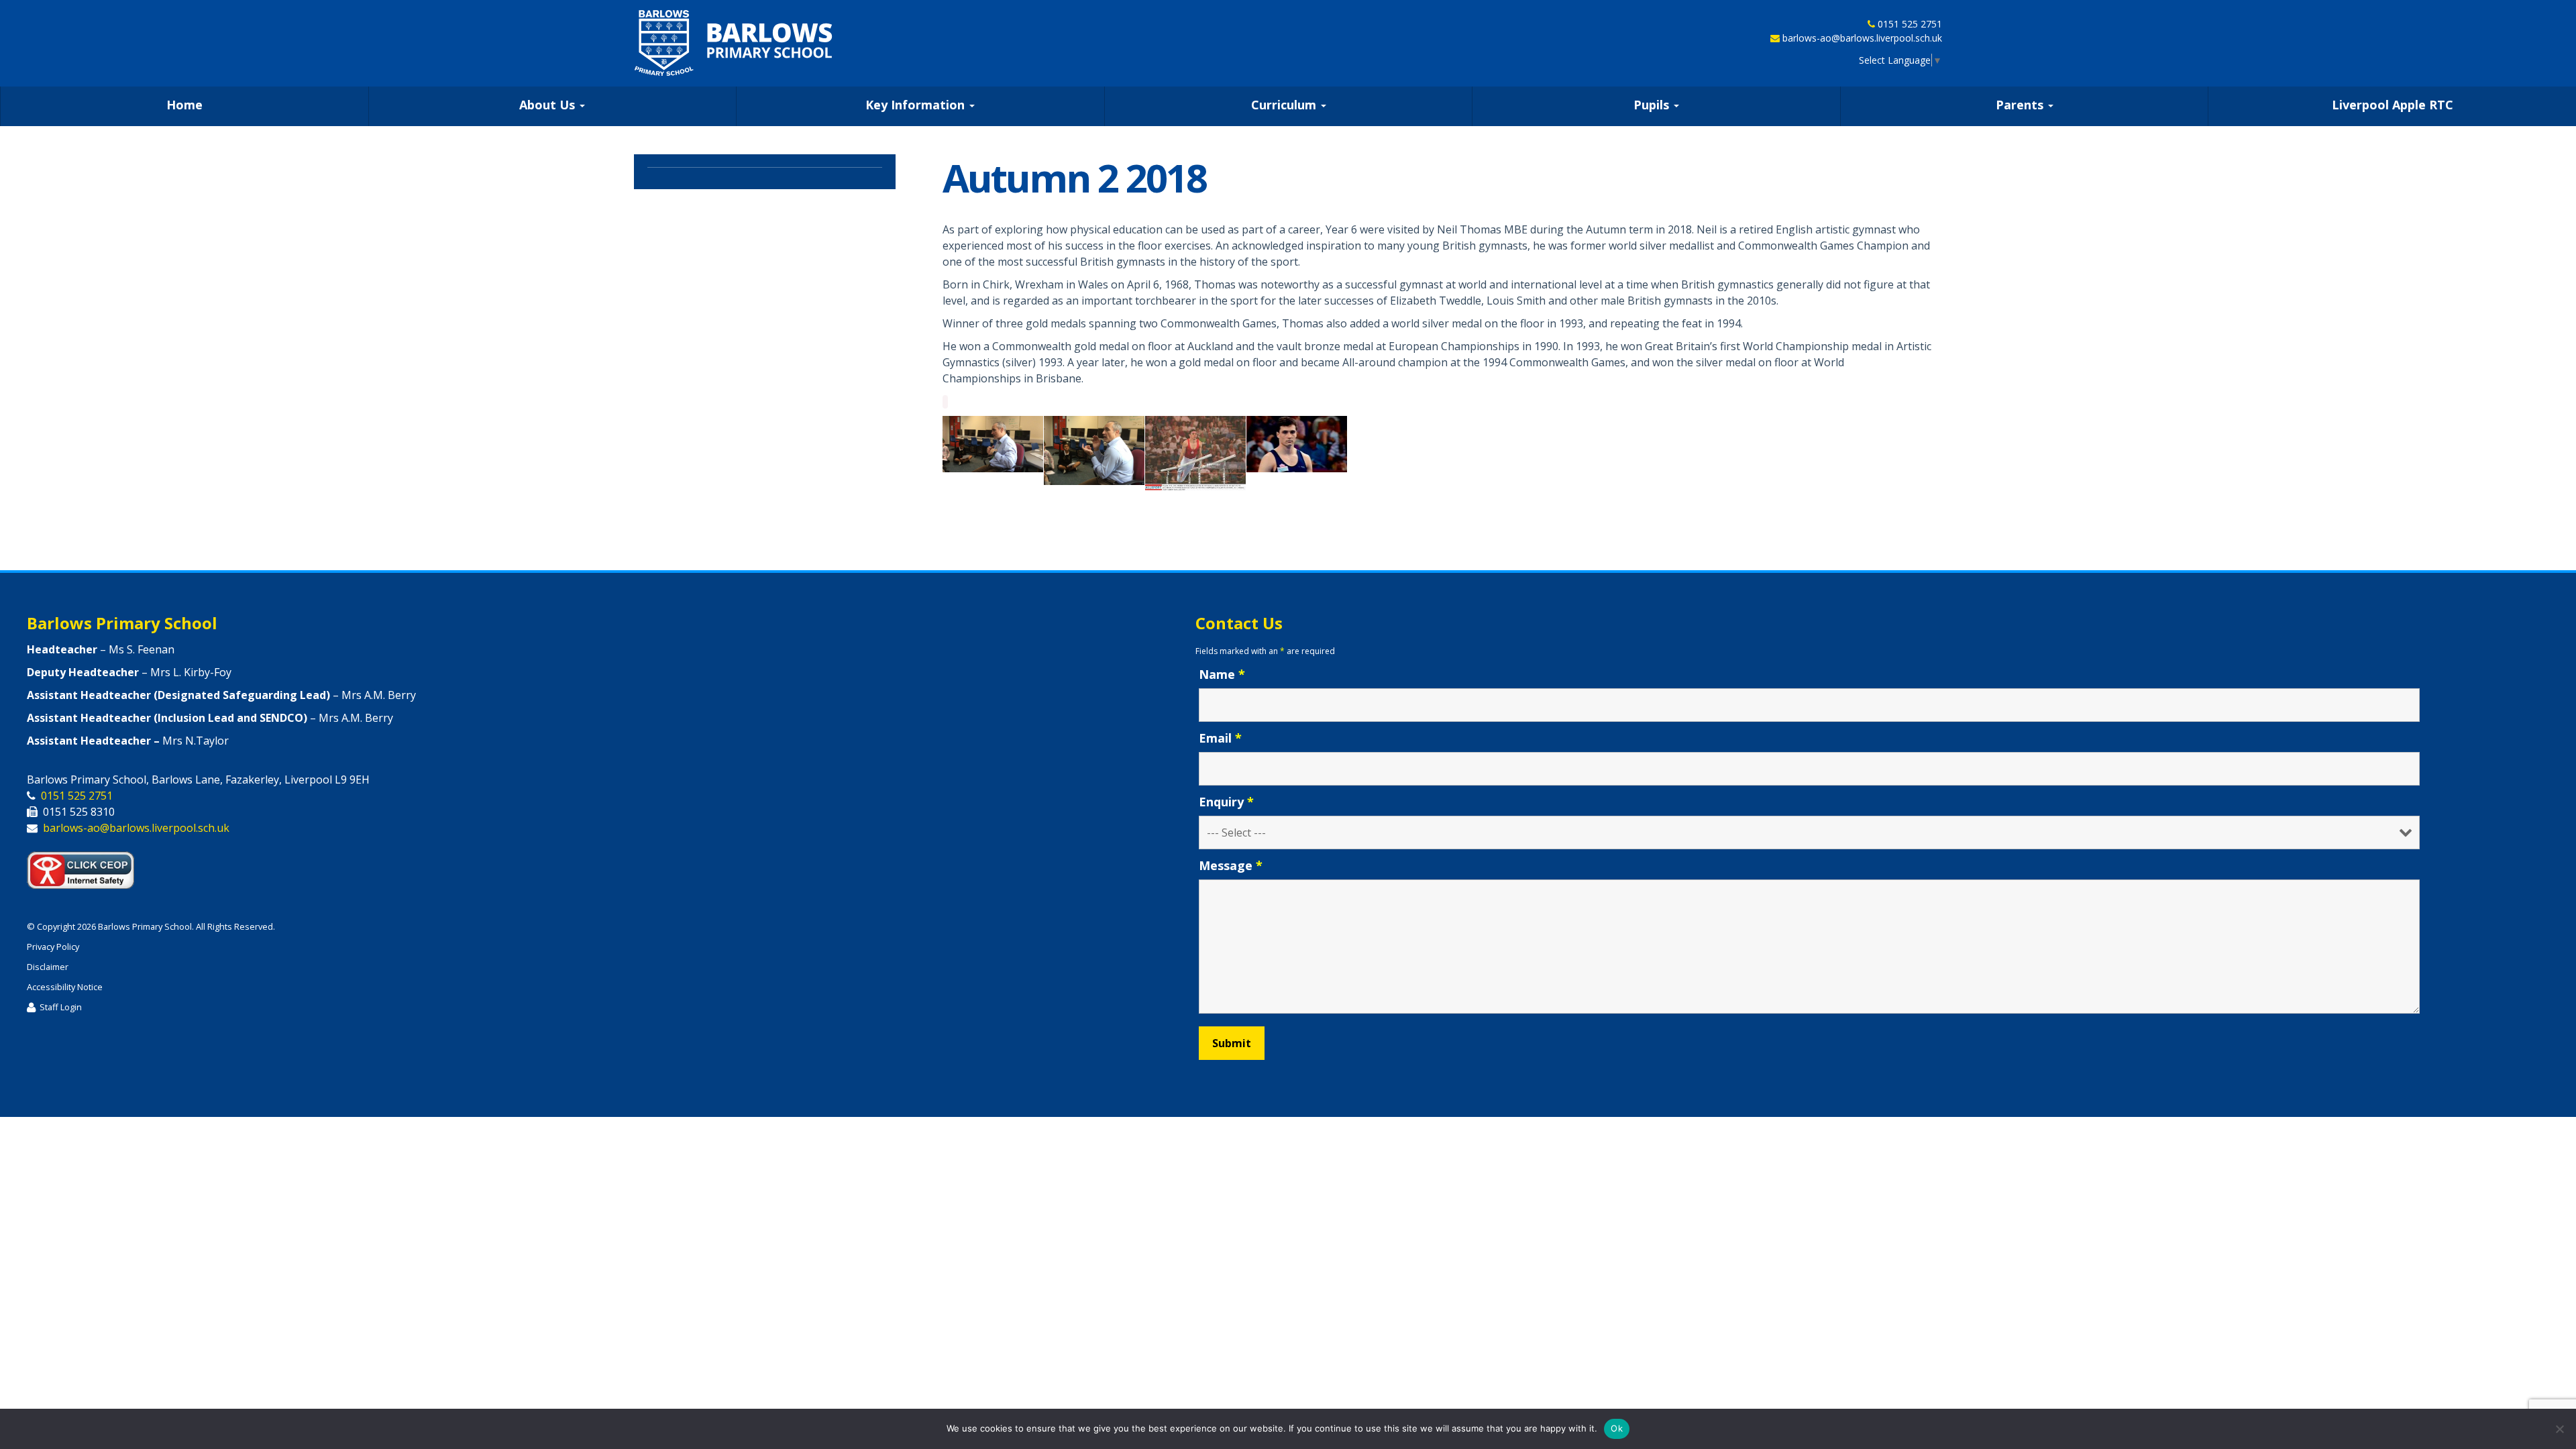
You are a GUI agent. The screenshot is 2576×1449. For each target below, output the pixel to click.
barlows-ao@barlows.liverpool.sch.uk (1862, 38)
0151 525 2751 (1910, 24)
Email (1220, 738)
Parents (2021, 105)
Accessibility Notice (65, 987)
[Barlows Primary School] (733, 43)
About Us (549, 105)
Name (1222, 674)
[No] (2559, 1429)
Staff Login (61, 1007)
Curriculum (1285, 105)
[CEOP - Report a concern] (87, 867)
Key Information (917, 105)
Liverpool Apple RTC (2393, 105)
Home (184, 105)
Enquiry (1226, 802)
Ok (1617, 1428)
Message (1231, 865)
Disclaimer (48, 967)
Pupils (1653, 105)
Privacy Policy (53, 947)
